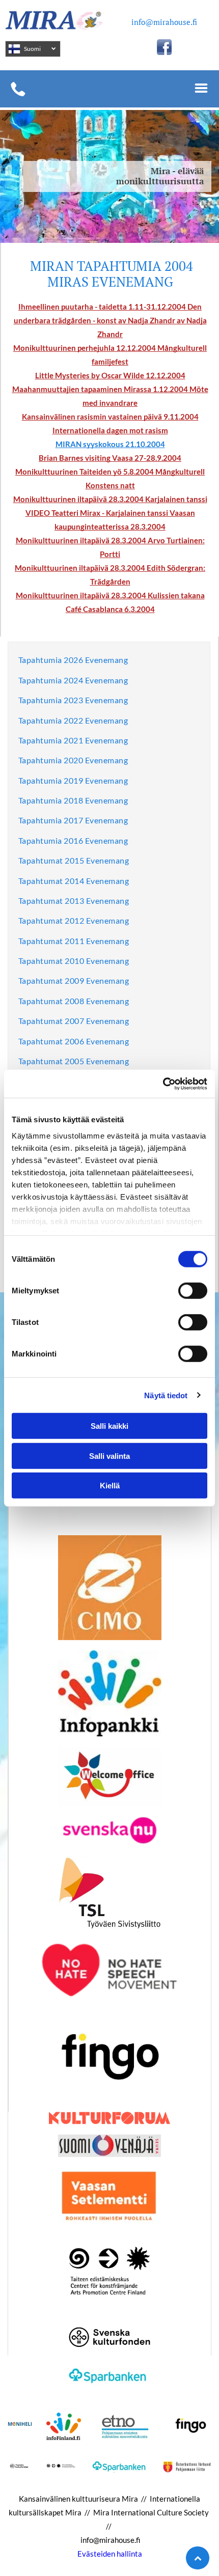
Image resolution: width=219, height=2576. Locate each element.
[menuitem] (73, 662)
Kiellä (110, 1486)
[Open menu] (201, 89)
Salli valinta (109, 1456)
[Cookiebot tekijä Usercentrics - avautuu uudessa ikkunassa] (163, 1084)
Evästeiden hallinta (110, 2554)
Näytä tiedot (166, 1395)
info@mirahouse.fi (164, 22)
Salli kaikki (109, 1426)
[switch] (193, 1291)
